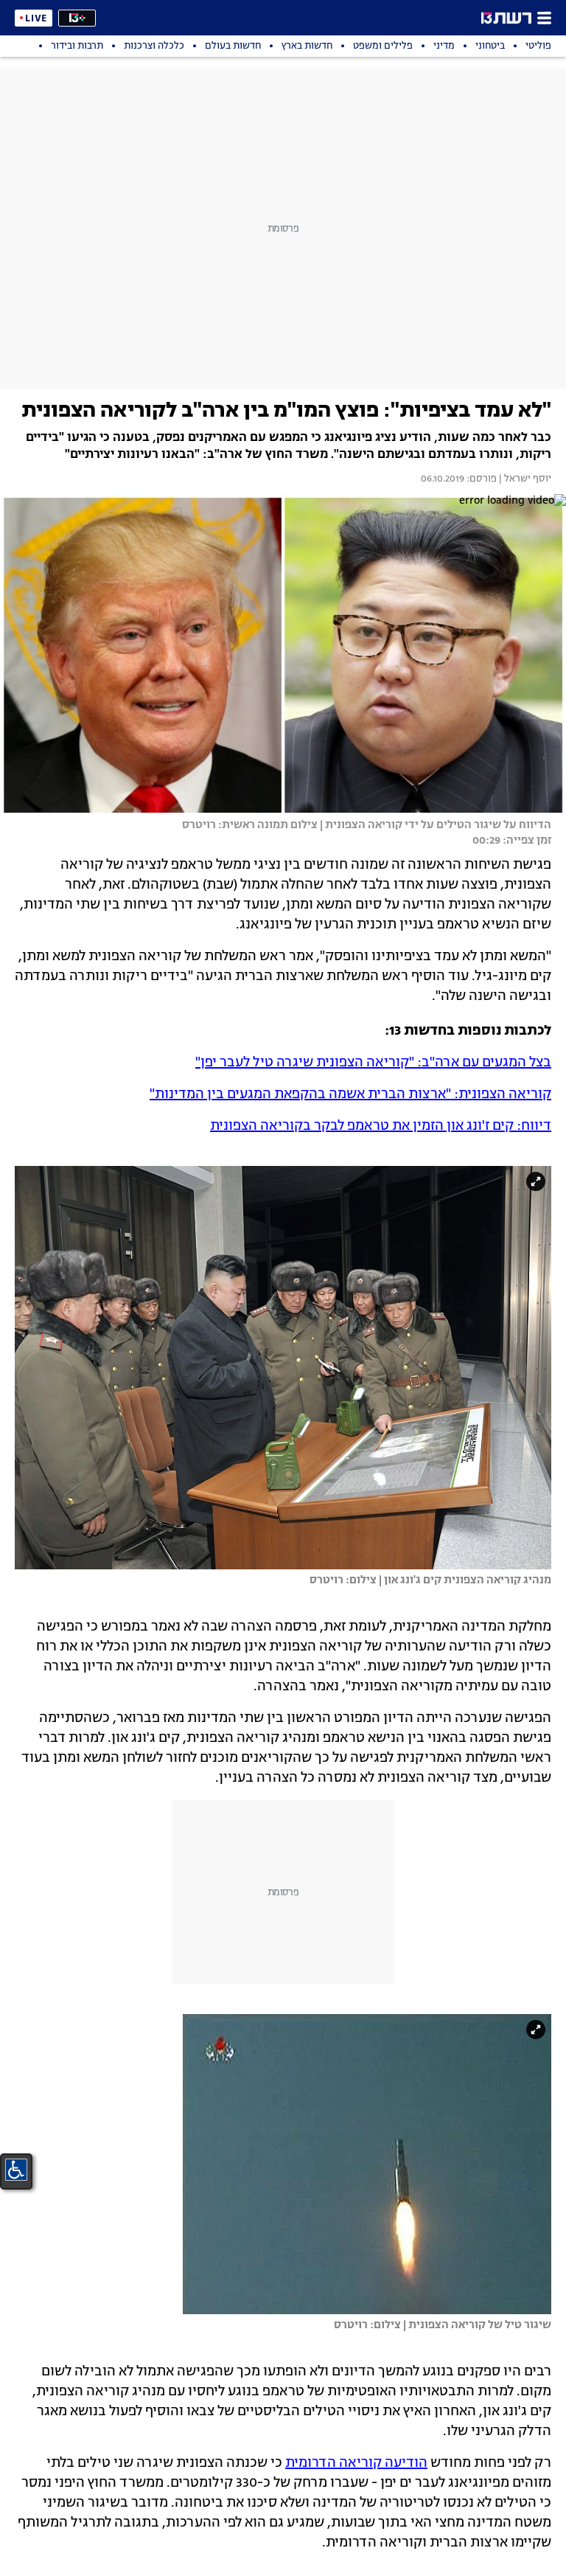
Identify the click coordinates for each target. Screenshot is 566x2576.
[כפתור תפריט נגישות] (16, 2170)
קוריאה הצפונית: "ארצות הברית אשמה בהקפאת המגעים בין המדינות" (350, 1094)
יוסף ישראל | (524, 479)
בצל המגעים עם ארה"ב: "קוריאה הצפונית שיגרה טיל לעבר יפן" (373, 1063)
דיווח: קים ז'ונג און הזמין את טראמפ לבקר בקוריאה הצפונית (381, 1126)
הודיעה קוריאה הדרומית (356, 2463)
